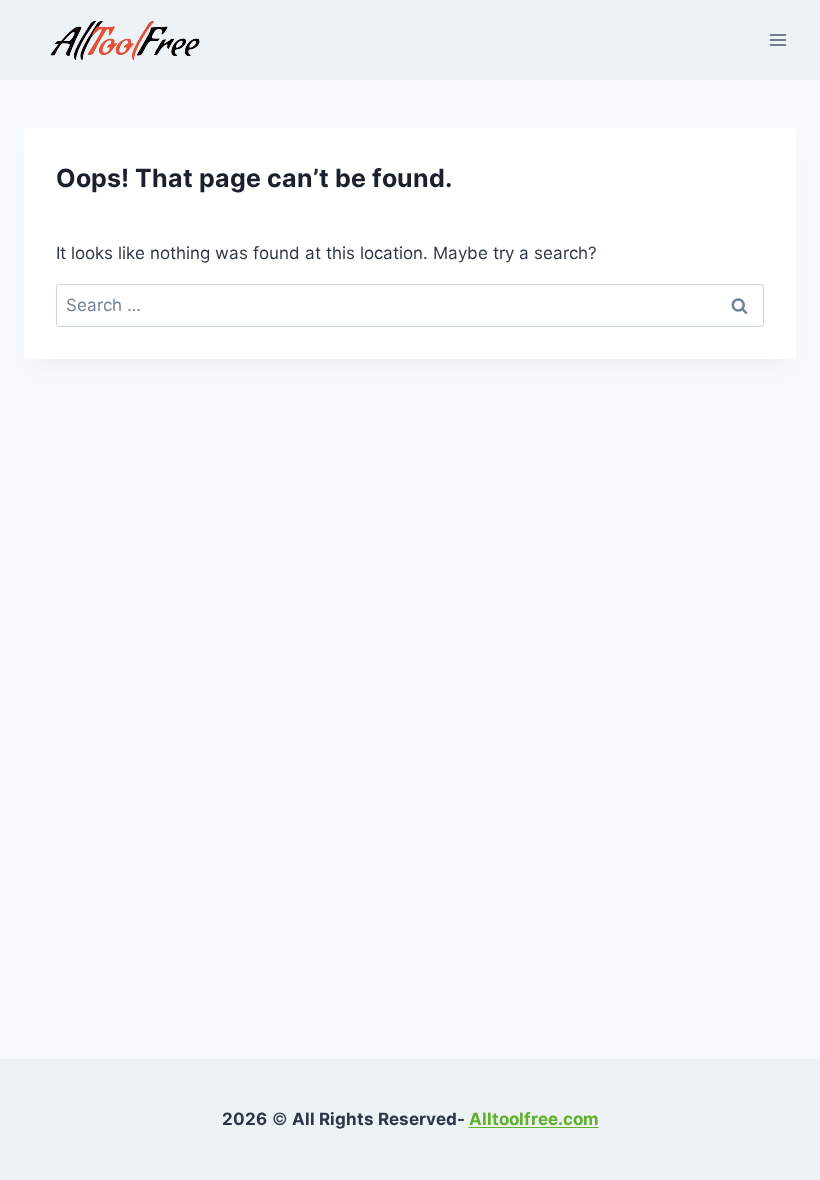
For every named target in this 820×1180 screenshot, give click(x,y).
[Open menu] (777, 39)
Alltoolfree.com (534, 1119)
